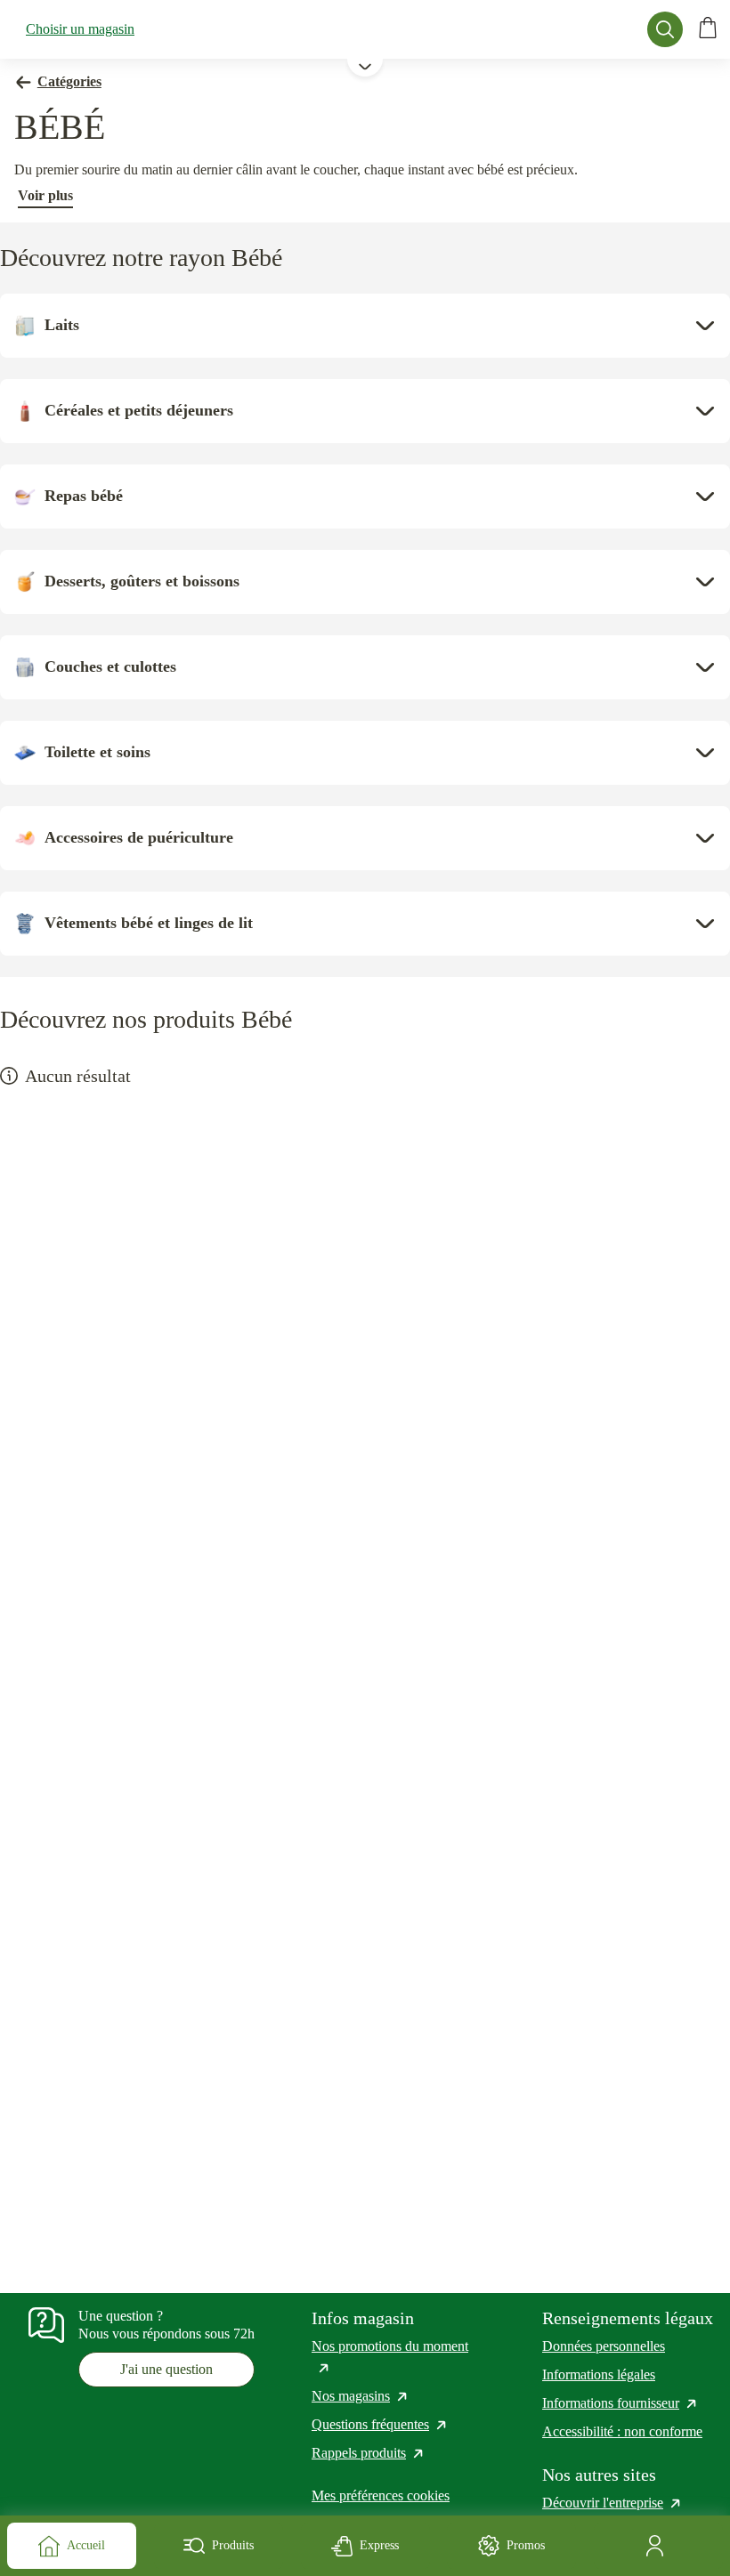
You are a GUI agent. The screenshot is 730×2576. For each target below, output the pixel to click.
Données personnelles (604, 2346)
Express (379, 2545)
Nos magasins (361, 2396)
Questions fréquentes (380, 2424)
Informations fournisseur (620, 2403)
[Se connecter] (658, 2546)
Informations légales (599, 2374)
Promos (526, 2545)
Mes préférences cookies (381, 2495)
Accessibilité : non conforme (622, 2431)
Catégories (69, 81)
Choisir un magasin (80, 29)
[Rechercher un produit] (665, 29)
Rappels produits (369, 2453)
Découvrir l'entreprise (612, 2503)
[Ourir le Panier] (708, 29)
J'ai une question (166, 2369)
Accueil (86, 2545)
